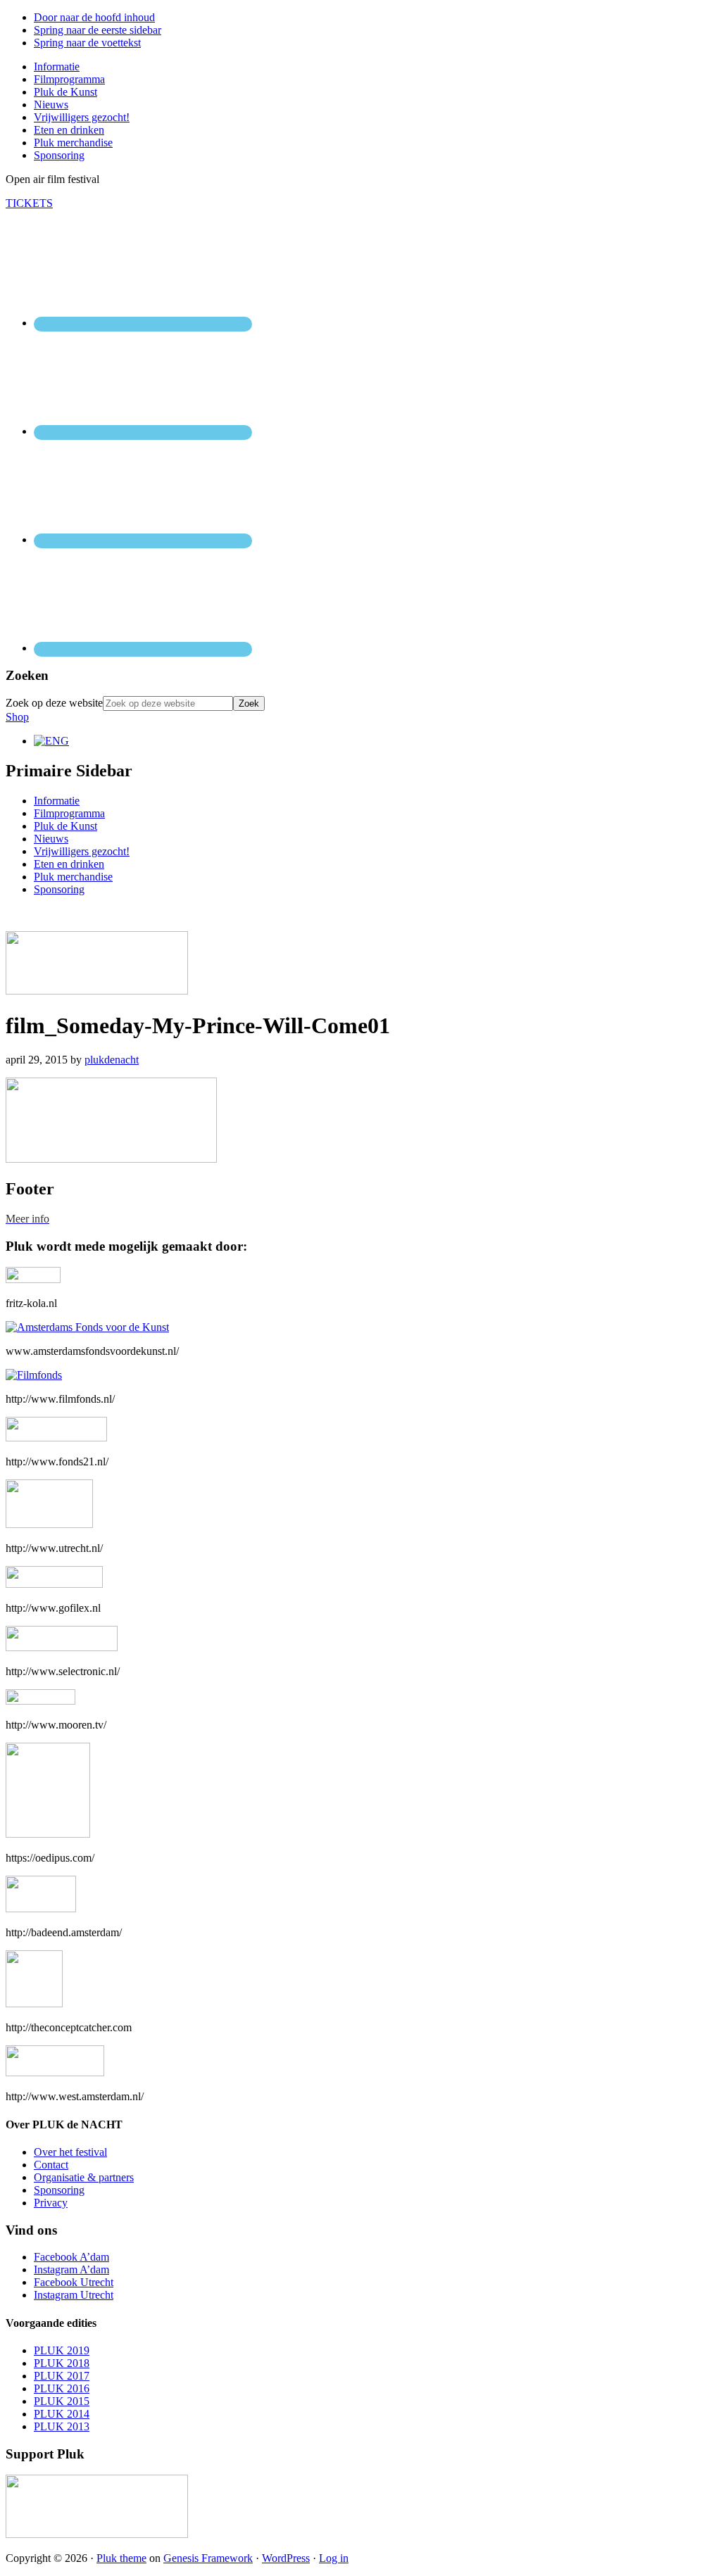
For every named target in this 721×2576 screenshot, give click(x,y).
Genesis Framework (208, 2558)
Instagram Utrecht (74, 2295)
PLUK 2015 (62, 2401)
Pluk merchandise (73, 877)
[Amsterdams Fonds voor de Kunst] (87, 1327)
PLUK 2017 (62, 2376)
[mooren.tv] (40, 1701)
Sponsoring (59, 889)
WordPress (286, 2558)
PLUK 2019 (62, 2350)
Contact (51, 2165)
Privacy (51, 2203)
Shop (17, 717)
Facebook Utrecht (74, 2282)
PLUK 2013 (62, 2426)
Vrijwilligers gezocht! (82, 851)
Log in (334, 2558)
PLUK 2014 (62, 2414)
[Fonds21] (56, 1438)
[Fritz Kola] (33, 1279)
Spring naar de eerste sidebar (98, 30)
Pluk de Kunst (65, 826)
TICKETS (29, 203)
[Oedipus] (48, 1834)
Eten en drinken (69, 864)
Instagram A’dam (71, 2269)
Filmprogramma (69, 813)
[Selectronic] (62, 1647)
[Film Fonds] (34, 1375)
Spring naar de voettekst (87, 43)
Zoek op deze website (54, 703)
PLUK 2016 (62, 2388)
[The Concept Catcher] (34, 2003)
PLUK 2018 (62, 2363)
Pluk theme (121, 2558)
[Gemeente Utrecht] (49, 1524)
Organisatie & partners (84, 2177)
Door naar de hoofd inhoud (94, 17)
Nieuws (51, 839)
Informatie (57, 801)
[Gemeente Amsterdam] (55, 2072)
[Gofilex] (54, 1584)
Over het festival (70, 2152)
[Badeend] (41, 1908)
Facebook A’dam (71, 2257)
